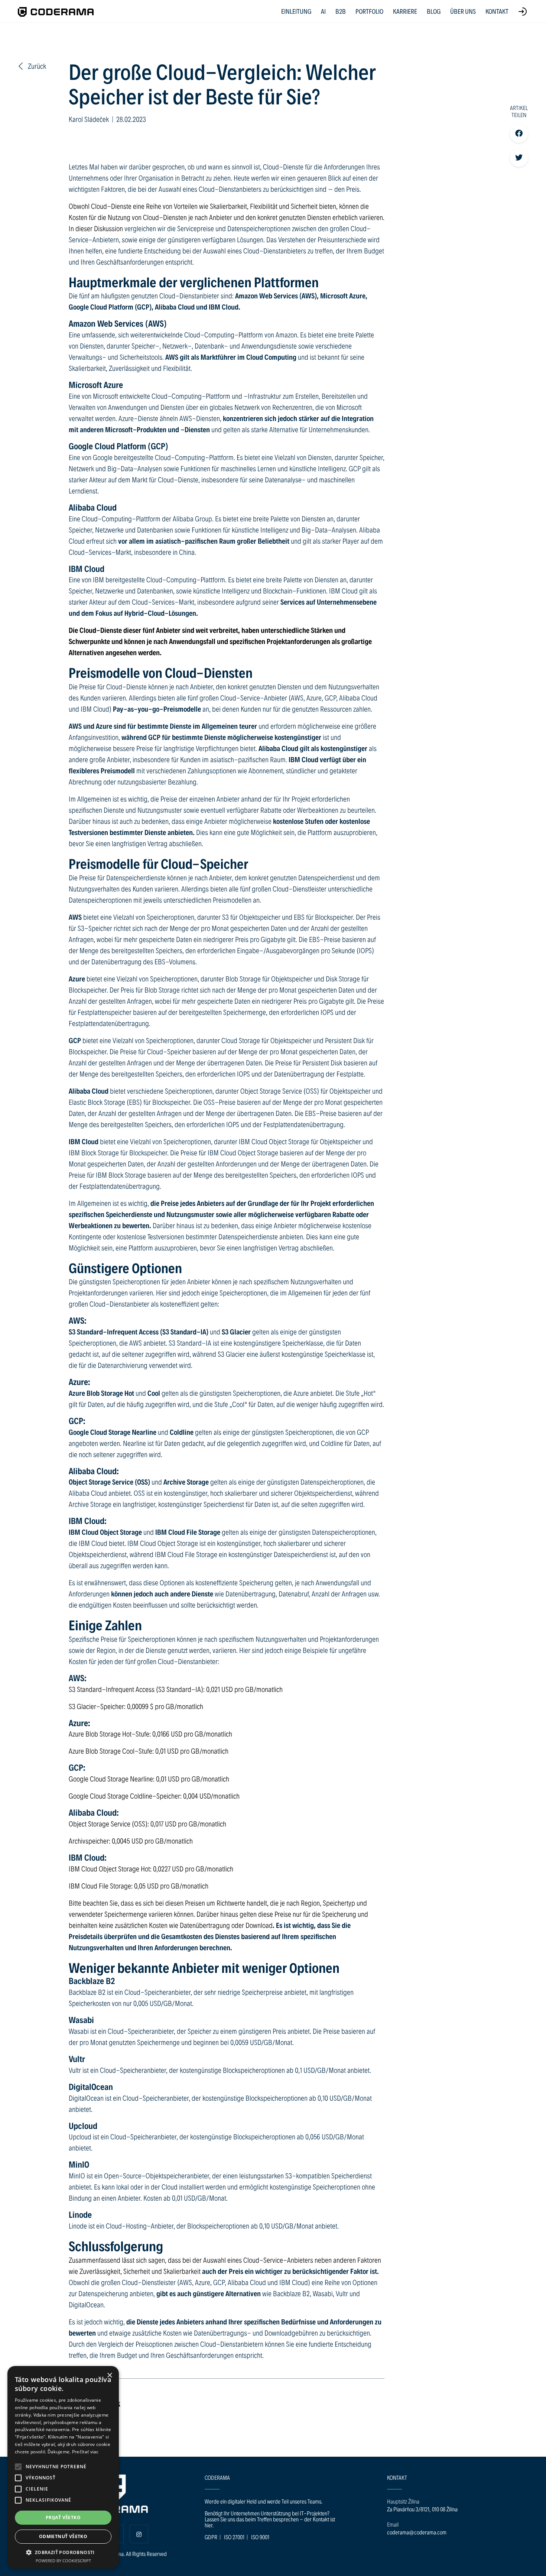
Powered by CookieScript (63, 2561)
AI (323, 11)
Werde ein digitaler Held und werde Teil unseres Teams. (264, 2501)
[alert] (63, 2467)
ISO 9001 (260, 2537)
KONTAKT (497, 11)
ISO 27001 (234, 2537)
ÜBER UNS (463, 11)
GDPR (211, 2537)
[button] (18, 2467)
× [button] (109, 2376)
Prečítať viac (85, 2452)
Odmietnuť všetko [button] (63, 2536)
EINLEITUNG (296, 11)
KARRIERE (405, 11)
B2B (341, 11)
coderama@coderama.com (417, 2532)
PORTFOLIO (369, 11)
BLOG (434, 11)
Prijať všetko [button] (63, 2517)
